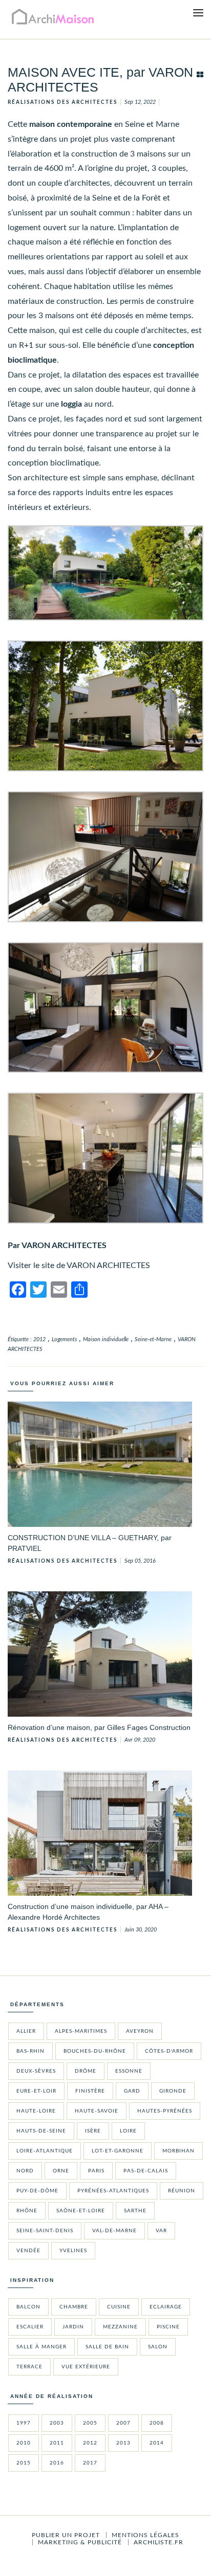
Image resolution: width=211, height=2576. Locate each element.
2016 (57, 2463)
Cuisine (119, 2307)
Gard (132, 2091)
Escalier (30, 2327)
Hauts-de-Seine (41, 2131)
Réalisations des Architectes (62, 102)
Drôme (86, 2071)
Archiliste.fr (159, 2542)
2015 (24, 2463)
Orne (61, 2171)
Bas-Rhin (30, 2051)
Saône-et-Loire (81, 2211)
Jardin (73, 2327)
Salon (158, 2347)
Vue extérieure (86, 2367)
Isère (93, 2131)
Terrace (29, 2367)
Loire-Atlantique (45, 2151)
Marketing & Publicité (80, 2542)
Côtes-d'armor (169, 2051)
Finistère (90, 2091)
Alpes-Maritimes (81, 2031)
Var (161, 2231)
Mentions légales (145, 2535)
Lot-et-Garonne (118, 2151)
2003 (57, 2423)
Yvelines (73, 2251)
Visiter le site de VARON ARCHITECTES (79, 1265)
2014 (157, 2443)
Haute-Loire (36, 2111)
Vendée (28, 2251)
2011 (57, 2443)
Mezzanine (120, 2327)
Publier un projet (66, 2535)
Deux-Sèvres (36, 2071)
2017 (90, 2463)
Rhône (27, 2211)
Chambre (74, 2307)
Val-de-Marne (114, 2231)
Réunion (182, 2191)
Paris (96, 2171)
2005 (90, 2423)
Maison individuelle (106, 1339)
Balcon (28, 2307)
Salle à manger (41, 2347)
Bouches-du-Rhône (95, 2051)
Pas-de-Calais (146, 2171)
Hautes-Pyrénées (165, 2111)
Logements (64, 1339)
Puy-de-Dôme (37, 2191)
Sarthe (135, 2211)
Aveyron (140, 2031)
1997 (24, 2423)
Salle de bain (107, 2347)
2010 (24, 2443)
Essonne (129, 2071)
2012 (39, 1339)
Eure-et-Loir (36, 2091)
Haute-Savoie (97, 2111)
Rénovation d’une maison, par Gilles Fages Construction (99, 1727)
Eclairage (166, 2307)
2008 (157, 2423)
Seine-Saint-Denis (45, 2231)
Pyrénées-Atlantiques (113, 2191)
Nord (25, 2171)
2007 (123, 2423)
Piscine (168, 2327)
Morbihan (178, 2151)
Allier (26, 2031)
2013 (123, 2443)
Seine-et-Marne (153, 1339)
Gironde (173, 2091)
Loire (128, 2131)
